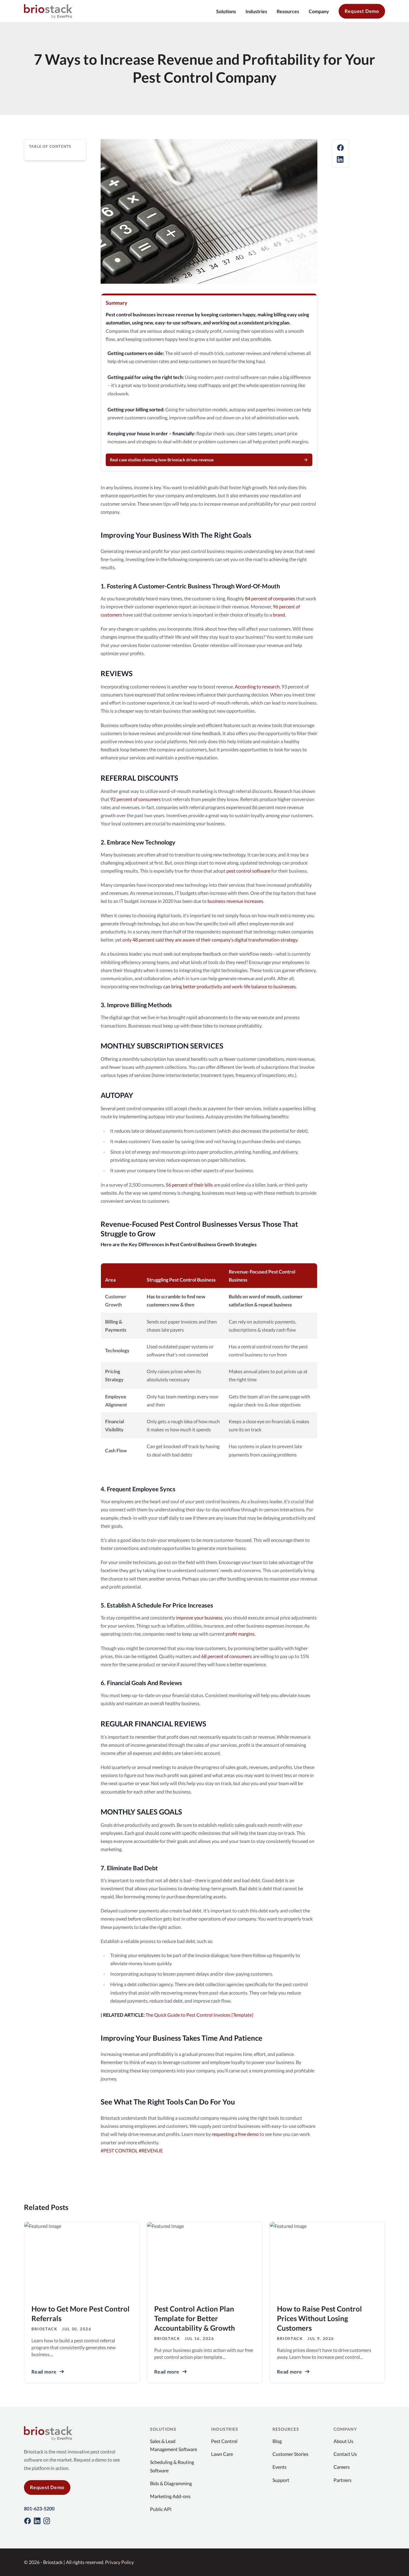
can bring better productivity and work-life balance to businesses (230, 986)
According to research (257, 686)
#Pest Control (120, 2150)
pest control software (248, 871)
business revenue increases (235, 901)
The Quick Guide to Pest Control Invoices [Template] (199, 2015)
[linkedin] (340, 159)
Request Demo (362, 11)
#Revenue (151, 2150)
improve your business (199, 1618)
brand (279, 615)
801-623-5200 (39, 2508)
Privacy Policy (119, 2562)
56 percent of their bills (189, 1185)
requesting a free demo (235, 2134)
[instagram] (47, 2521)
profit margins (240, 1634)
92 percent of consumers (135, 799)
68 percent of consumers (227, 1656)
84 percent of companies (270, 598)
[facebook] (340, 148)
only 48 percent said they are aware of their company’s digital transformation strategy (210, 940)
